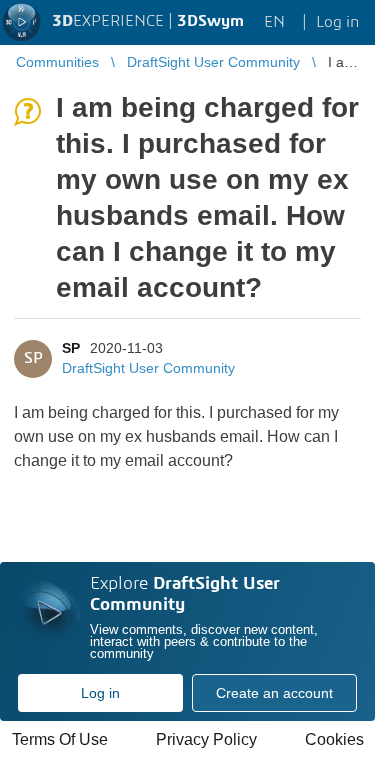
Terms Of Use (60, 739)
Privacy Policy (206, 739)
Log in (100, 693)
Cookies (334, 739)
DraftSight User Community (148, 368)
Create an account (274, 693)
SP (71, 348)
